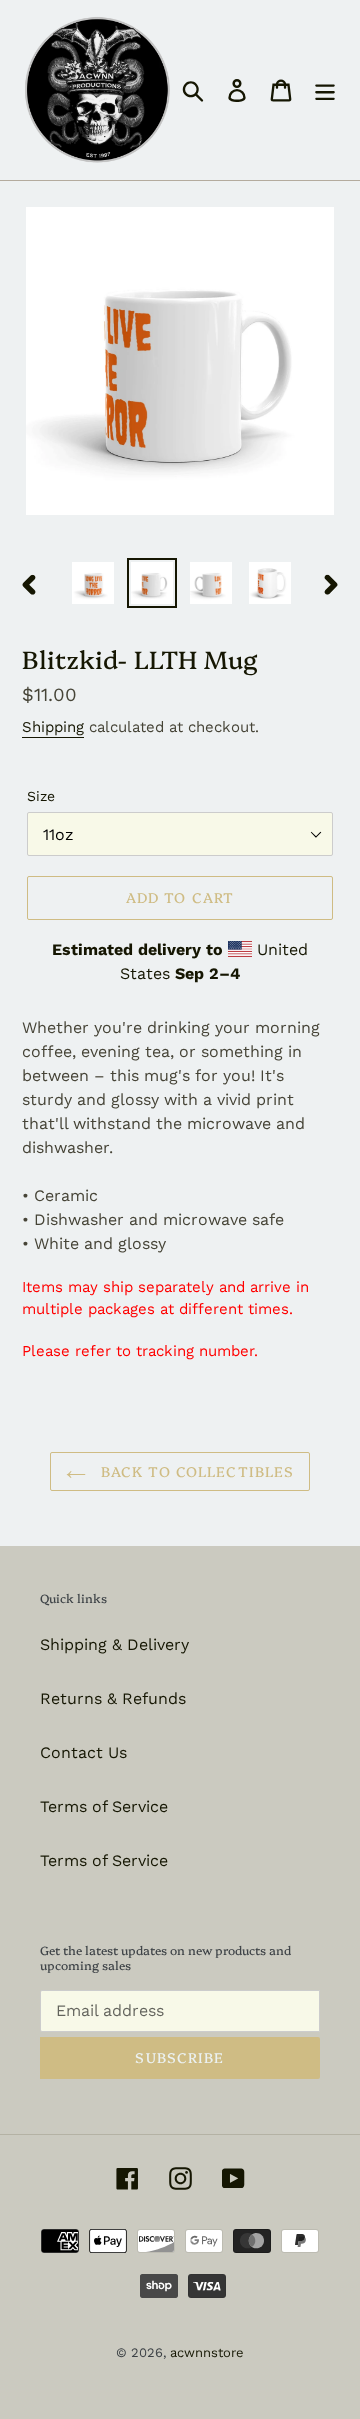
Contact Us (83, 1752)
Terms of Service (104, 1806)
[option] (92, 583)
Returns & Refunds (113, 1698)
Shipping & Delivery (114, 1644)
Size (41, 796)
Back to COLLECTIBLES (195, 1471)
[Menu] (325, 90)
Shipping (53, 727)
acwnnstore (207, 2352)
